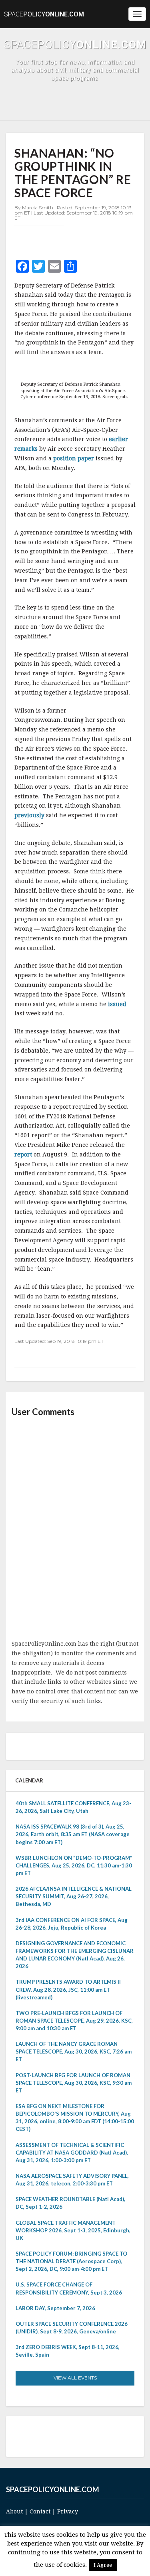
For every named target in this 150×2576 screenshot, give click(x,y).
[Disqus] (75, 1529)
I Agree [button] (103, 2565)
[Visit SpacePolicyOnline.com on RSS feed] (85, 2436)
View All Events (75, 2378)
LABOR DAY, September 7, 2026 (55, 2308)
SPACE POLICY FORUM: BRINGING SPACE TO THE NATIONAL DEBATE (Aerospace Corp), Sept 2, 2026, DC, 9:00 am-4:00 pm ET (71, 2261)
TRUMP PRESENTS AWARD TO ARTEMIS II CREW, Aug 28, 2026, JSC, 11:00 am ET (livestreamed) (68, 1989)
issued (117, 1004)
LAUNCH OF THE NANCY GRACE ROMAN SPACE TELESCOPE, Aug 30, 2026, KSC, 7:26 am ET (74, 2051)
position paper (74, 458)
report (23, 1154)
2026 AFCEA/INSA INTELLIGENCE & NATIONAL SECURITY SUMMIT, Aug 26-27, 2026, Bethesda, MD (74, 1896)
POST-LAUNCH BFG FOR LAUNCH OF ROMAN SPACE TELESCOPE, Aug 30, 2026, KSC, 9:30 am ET (74, 2083)
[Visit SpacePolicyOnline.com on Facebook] (73, 2436)
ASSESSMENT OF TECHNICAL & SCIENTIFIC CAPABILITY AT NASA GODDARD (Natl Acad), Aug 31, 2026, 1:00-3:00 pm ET (72, 2153)
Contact (40, 2511)
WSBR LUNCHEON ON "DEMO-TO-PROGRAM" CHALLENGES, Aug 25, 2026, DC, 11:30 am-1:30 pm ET (74, 1865)
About (14, 2511)
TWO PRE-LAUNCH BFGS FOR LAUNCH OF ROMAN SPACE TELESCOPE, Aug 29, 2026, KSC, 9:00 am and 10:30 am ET (74, 2021)
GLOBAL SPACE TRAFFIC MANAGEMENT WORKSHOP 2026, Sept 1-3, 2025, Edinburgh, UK (73, 2230)
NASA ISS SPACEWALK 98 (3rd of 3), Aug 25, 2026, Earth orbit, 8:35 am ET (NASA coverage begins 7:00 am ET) (73, 1834)
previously (29, 815)
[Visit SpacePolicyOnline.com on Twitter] (62, 2436)
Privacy (68, 2511)
